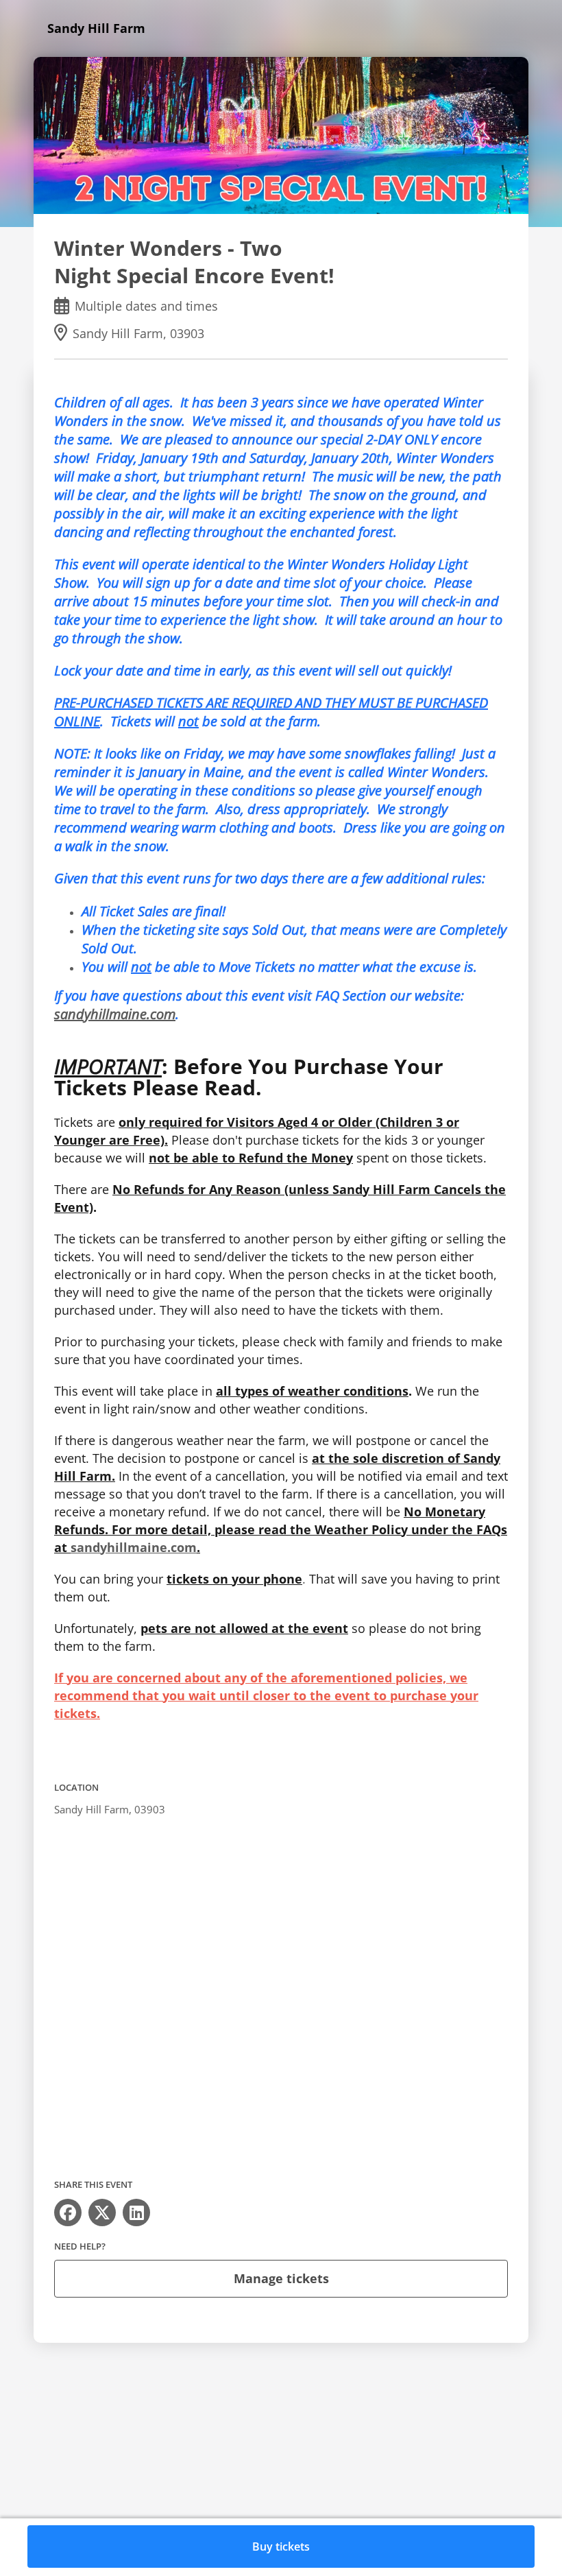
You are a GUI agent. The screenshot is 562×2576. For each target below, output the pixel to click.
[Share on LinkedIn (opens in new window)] (136, 2213)
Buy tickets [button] (281, 2547)
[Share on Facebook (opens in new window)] (68, 2213)
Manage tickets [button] (281, 2278)
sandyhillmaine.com (115, 1014)
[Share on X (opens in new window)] (102, 2213)
